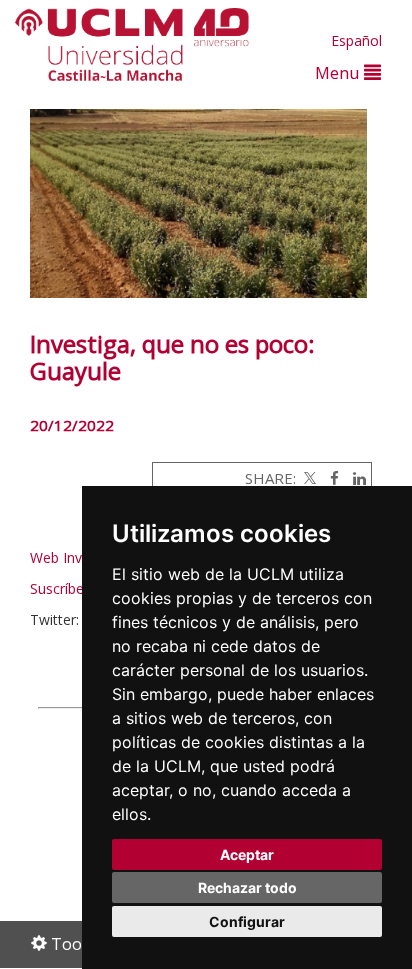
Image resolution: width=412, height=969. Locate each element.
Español (356, 40)
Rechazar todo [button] (247, 887)
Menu (339, 72)
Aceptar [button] (247, 854)
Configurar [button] (247, 921)
